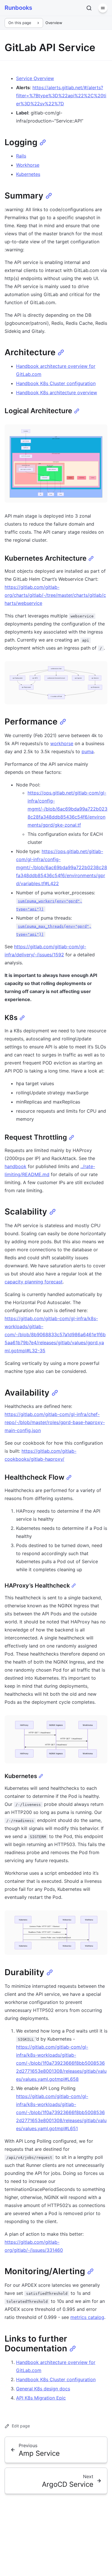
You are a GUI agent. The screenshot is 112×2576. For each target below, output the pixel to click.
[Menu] (103, 8)
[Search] (89, 8)
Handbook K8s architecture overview (57, 393)
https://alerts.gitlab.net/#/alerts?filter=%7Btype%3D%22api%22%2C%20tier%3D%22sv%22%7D (61, 96)
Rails (21, 156)
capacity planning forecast (34, 1282)
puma (88, 751)
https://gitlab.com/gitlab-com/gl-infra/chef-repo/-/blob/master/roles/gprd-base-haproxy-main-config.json (55, 1422)
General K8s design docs (43, 2389)
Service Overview (35, 78)
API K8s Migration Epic (41, 2398)
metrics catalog (87, 2317)
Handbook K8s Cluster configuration (56, 383)
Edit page (21, 2426)
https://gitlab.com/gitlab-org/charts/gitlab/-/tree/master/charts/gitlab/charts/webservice (55, 595)
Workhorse (28, 165)
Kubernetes (28, 174)
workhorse (62, 743)
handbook (16, 1166)
